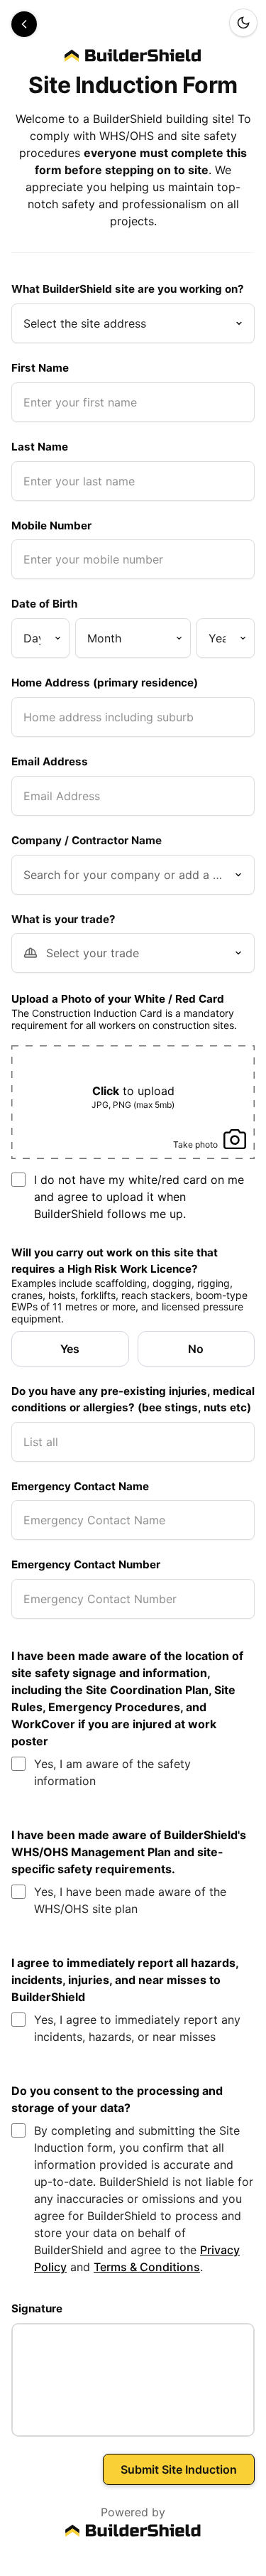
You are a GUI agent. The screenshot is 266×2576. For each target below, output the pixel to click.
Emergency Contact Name (80, 1486)
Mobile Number (51, 526)
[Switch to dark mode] (243, 23)
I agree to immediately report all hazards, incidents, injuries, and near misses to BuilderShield (125, 1980)
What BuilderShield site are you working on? (128, 289)
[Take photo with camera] (209, 1128)
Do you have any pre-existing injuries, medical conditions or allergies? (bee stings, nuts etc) (133, 1399)
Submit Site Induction (179, 2469)
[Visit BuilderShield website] (133, 2531)
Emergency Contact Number (86, 1564)
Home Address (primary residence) (105, 683)
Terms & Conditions (147, 2267)
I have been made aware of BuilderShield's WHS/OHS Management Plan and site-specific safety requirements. (129, 1852)
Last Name (40, 447)
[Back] (24, 24)
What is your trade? (63, 919)
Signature (37, 2308)
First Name (40, 368)
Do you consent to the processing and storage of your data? (117, 2099)
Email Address (50, 761)
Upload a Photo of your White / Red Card (118, 999)
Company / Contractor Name (87, 840)
